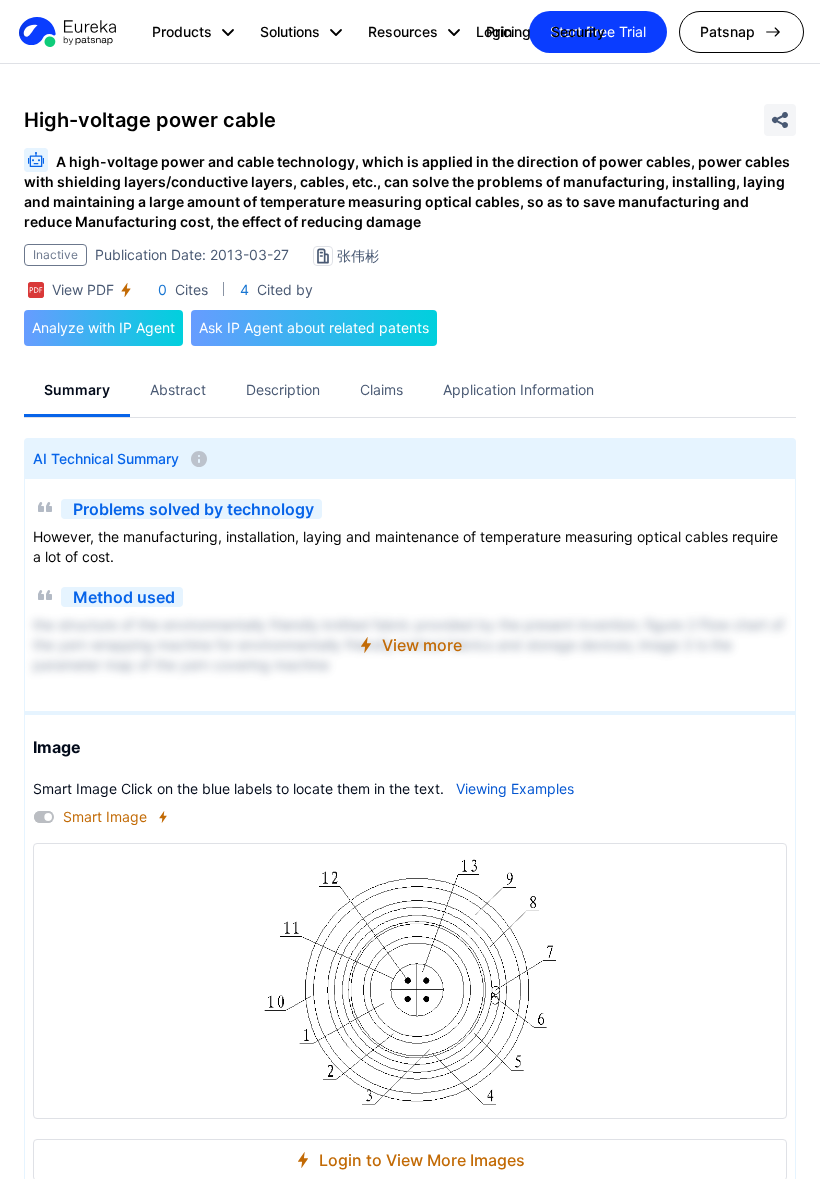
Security (578, 31)
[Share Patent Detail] (780, 120)
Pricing (508, 31)
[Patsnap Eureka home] (66, 32)
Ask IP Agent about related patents (314, 327)
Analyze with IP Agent (103, 327)
